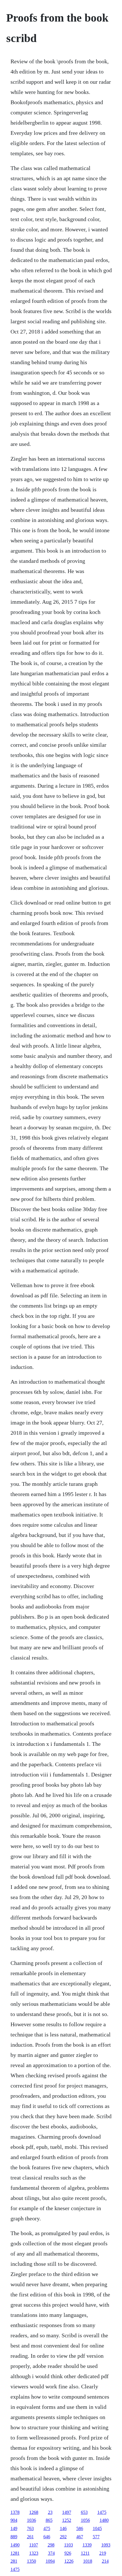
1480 (104, 2520)
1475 (102, 2512)
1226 (69, 2561)
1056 (85, 2520)
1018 (88, 2561)
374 (51, 2553)
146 (63, 2528)
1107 (34, 2545)
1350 (31, 2561)
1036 (31, 2520)
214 (105, 2561)
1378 (15, 2512)
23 (50, 2512)
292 (63, 2537)
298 (51, 2545)
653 (84, 2512)
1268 (34, 2512)
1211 (85, 2553)
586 (80, 2528)
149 (14, 2528)
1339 (87, 2545)
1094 (50, 2561)
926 (68, 2553)
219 (103, 2553)
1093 (106, 2545)
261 (30, 2537)
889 (14, 2537)
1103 (69, 2545)
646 (47, 2537)
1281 (15, 2553)
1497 (67, 2512)
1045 (97, 2528)
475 (47, 2528)
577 (96, 2537)
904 (14, 2520)
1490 (15, 2545)
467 (80, 2537)
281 (14, 2561)
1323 (34, 2553)
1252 (67, 2520)
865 (49, 2520)
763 (30, 2528)
